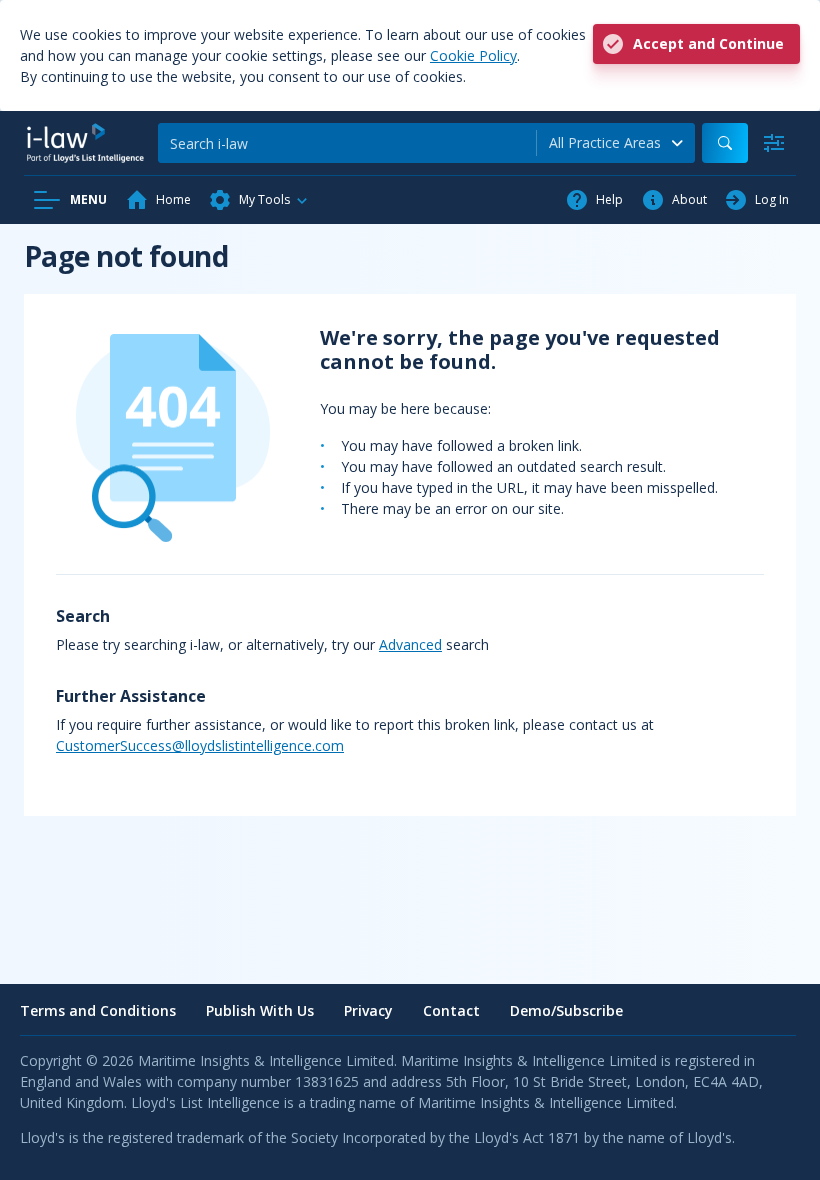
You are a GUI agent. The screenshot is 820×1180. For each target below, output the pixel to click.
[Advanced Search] (774, 143)
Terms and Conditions (98, 1010)
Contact (451, 1010)
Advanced (410, 644)
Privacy (368, 1010)
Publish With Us (260, 1010)
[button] (259, 200)
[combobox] (616, 143)
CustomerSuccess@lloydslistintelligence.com (200, 745)
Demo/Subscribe (566, 1010)
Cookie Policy (473, 55)
